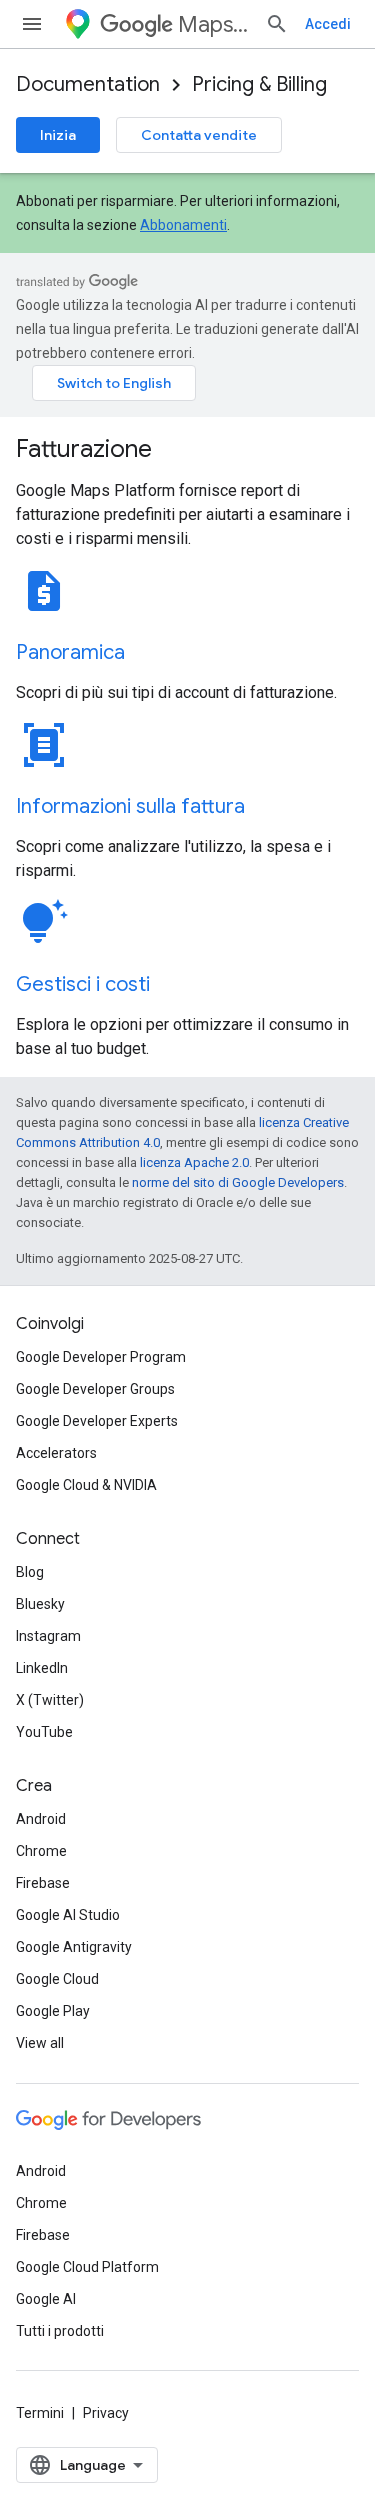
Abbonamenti (183, 225)
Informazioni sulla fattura (130, 806)
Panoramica (70, 652)
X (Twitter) (50, 1700)
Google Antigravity (74, 1947)
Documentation (88, 84)
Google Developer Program (101, 1357)
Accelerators (56, 1453)
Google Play (53, 2011)
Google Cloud (57, 1979)
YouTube (44, 1732)
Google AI (46, 2299)
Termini (40, 2413)
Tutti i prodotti (60, 2331)
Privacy (106, 2413)
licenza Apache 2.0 (194, 1162)
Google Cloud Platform (87, 2267)
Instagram (48, 1636)
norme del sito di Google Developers (238, 1182)
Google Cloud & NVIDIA (86, 1485)
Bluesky (40, 1604)
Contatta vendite (199, 135)
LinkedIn (42, 1668)
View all (40, 2043)
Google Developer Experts (97, 1421)
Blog (30, 1572)
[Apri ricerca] (277, 24)
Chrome (41, 1851)
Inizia (58, 135)
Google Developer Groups (95, 1389)
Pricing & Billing (259, 84)
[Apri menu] (32, 24)
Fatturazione (84, 449)
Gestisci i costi (83, 984)
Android (41, 1819)
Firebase (43, 1883)
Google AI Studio (68, 1915)
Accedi (328, 24)
